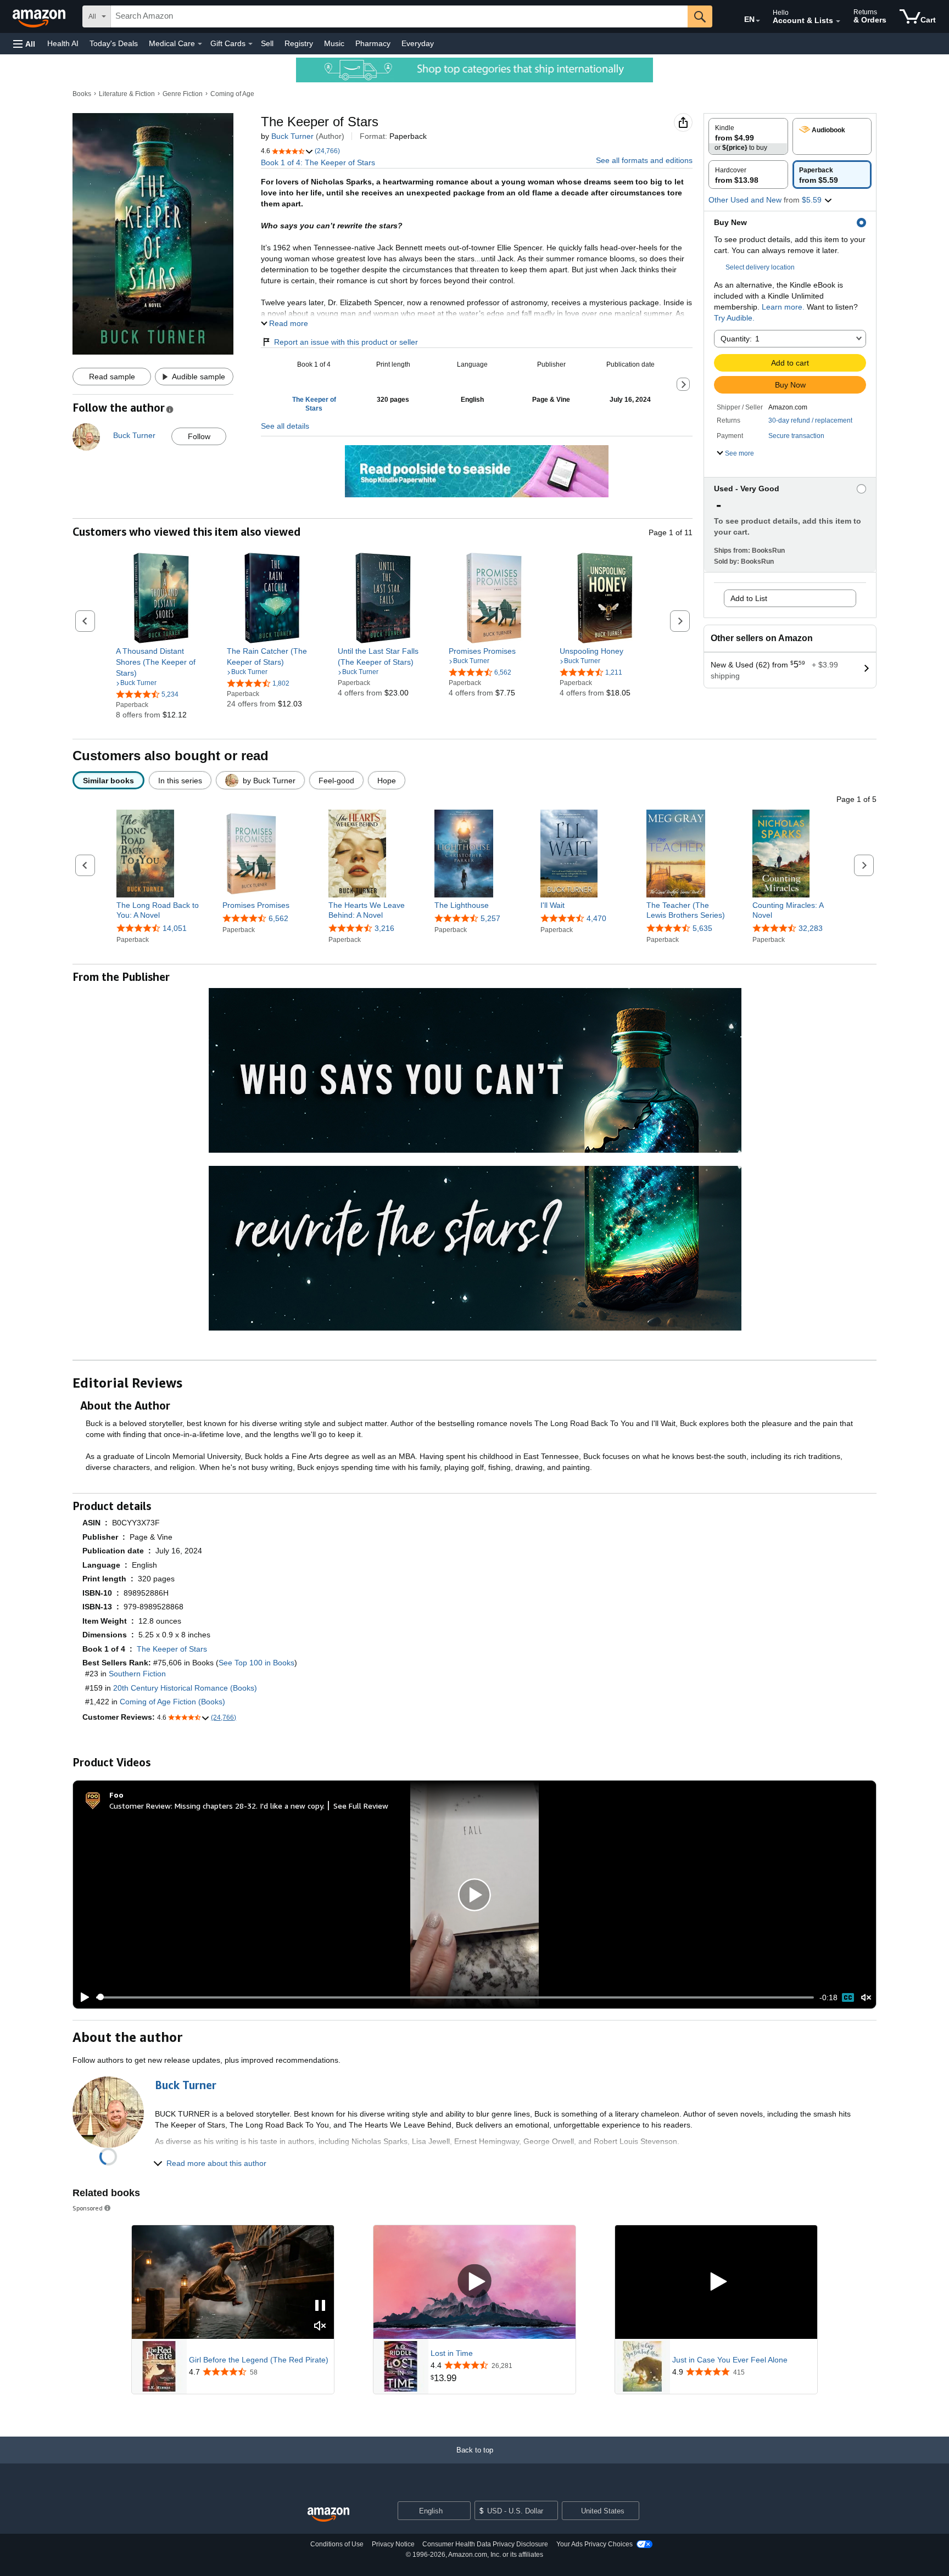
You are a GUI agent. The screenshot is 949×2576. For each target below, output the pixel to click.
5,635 (702, 928)
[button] (24, 44)
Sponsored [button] (88, 2208)
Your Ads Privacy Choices (594, 2544)
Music (334, 43)
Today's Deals (114, 43)
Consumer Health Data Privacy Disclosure (485, 2544)
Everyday (418, 43)
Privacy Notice (393, 2544)
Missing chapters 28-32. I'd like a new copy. (250, 1806)
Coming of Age (232, 94)
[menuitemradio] (848, 1997)
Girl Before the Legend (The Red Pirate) (259, 2360)
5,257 (490, 918)
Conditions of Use (337, 2544)
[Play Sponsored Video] (474, 2282)
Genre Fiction (183, 94)
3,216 (384, 928)
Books (82, 94)
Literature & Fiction (127, 94)
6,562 (278, 918)
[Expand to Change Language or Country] (758, 21)
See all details (285, 426)
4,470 (596, 918)
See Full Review (361, 1806)
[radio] (748, 136)
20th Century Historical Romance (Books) (185, 1688)
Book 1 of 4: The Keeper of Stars (318, 162)
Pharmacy (373, 43)
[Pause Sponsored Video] (320, 2306)
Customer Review (140, 1806)
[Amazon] (40, 16)
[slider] (455, 1997)
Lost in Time (452, 2353)
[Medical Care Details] (200, 44)
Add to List (749, 598)
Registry (299, 43)
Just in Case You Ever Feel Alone (730, 2360)
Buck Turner (292, 136)
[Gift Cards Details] (250, 44)
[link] (161, 662)
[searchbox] (399, 16)
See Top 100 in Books (256, 1663)
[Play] (82, 1997)
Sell (267, 43)
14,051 (175, 928)
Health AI (63, 43)
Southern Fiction (137, 1674)
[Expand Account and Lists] (838, 21)
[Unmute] (866, 1997)
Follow (199, 436)
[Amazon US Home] (328, 2515)
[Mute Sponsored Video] (320, 2327)
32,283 (811, 928)
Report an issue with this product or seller (346, 342)
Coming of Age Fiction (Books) (172, 1702)
